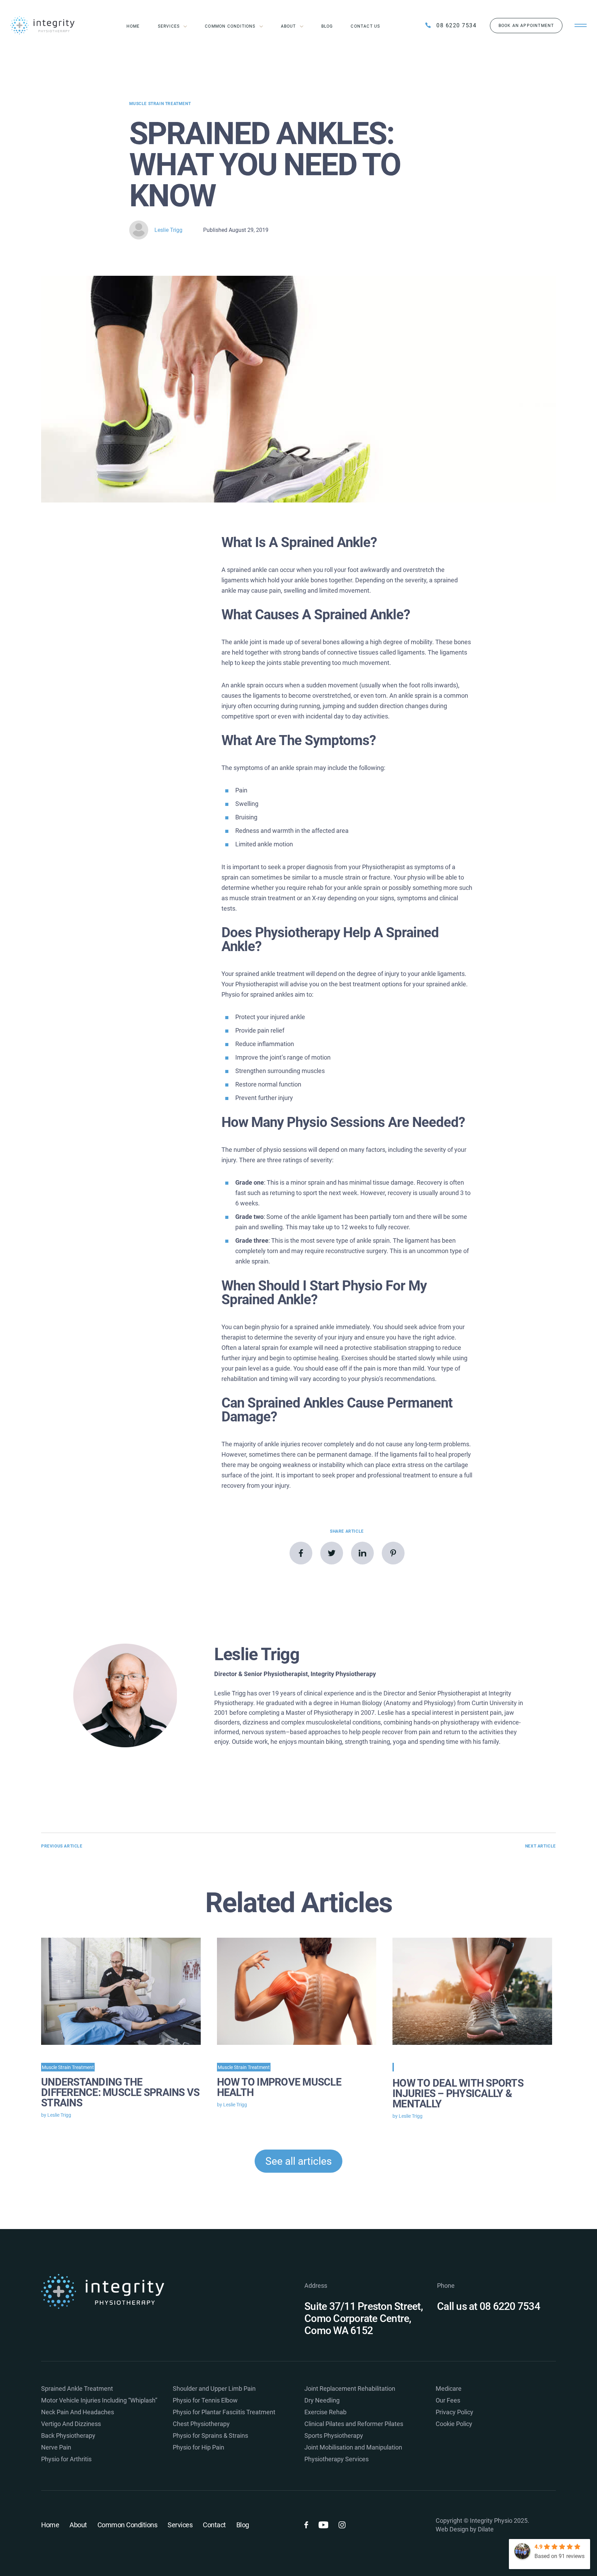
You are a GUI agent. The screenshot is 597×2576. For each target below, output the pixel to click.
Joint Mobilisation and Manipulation (353, 2447)
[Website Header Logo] (46, 25)
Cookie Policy (454, 2424)
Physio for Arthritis (66, 2459)
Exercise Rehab (325, 2412)
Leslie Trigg (168, 230)
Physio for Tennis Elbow (205, 2400)
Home (133, 26)
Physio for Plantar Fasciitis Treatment (224, 2412)
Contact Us (365, 26)
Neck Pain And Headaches (78, 2412)
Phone (446, 2286)
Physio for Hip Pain (198, 2447)
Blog (327, 26)
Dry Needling (322, 2400)
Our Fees (448, 2400)
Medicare (449, 2389)
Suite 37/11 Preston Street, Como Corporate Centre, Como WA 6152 (364, 2318)
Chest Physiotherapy (201, 2424)
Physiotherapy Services (337, 2459)
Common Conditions (230, 26)
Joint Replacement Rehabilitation (350, 2389)
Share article (347, 1531)
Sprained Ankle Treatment (77, 2389)
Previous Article (62, 1846)
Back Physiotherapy (68, 2436)
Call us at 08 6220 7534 (489, 2306)
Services (169, 26)
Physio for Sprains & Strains (210, 2436)
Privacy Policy (454, 2412)
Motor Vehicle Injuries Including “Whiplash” (99, 2400)
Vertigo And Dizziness (71, 2424)
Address (316, 2286)
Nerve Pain (56, 2447)
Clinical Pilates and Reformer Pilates (354, 2424)
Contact (214, 2525)
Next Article (541, 1846)
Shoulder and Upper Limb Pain (214, 2389)
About (288, 26)
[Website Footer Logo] (170, 2291)
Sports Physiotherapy (334, 2436)
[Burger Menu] (581, 26)
